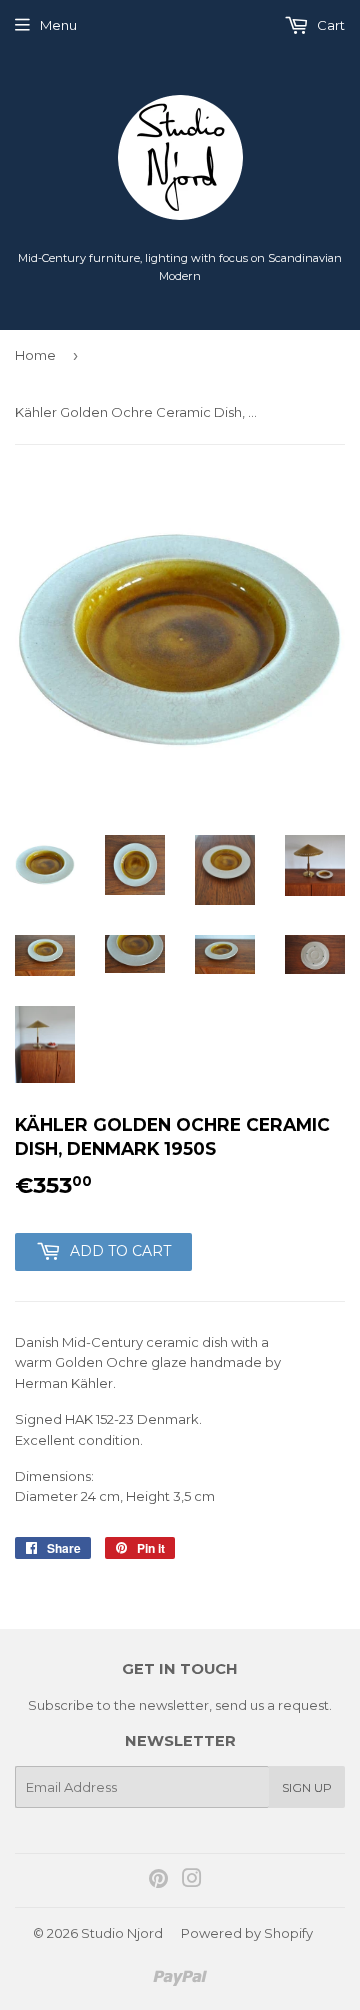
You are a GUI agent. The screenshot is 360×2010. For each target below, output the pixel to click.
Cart (329, 25)
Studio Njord (122, 1933)
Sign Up (307, 1787)
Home (35, 355)
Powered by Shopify (247, 1933)
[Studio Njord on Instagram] (192, 1881)
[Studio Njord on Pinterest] (158, 1881)
